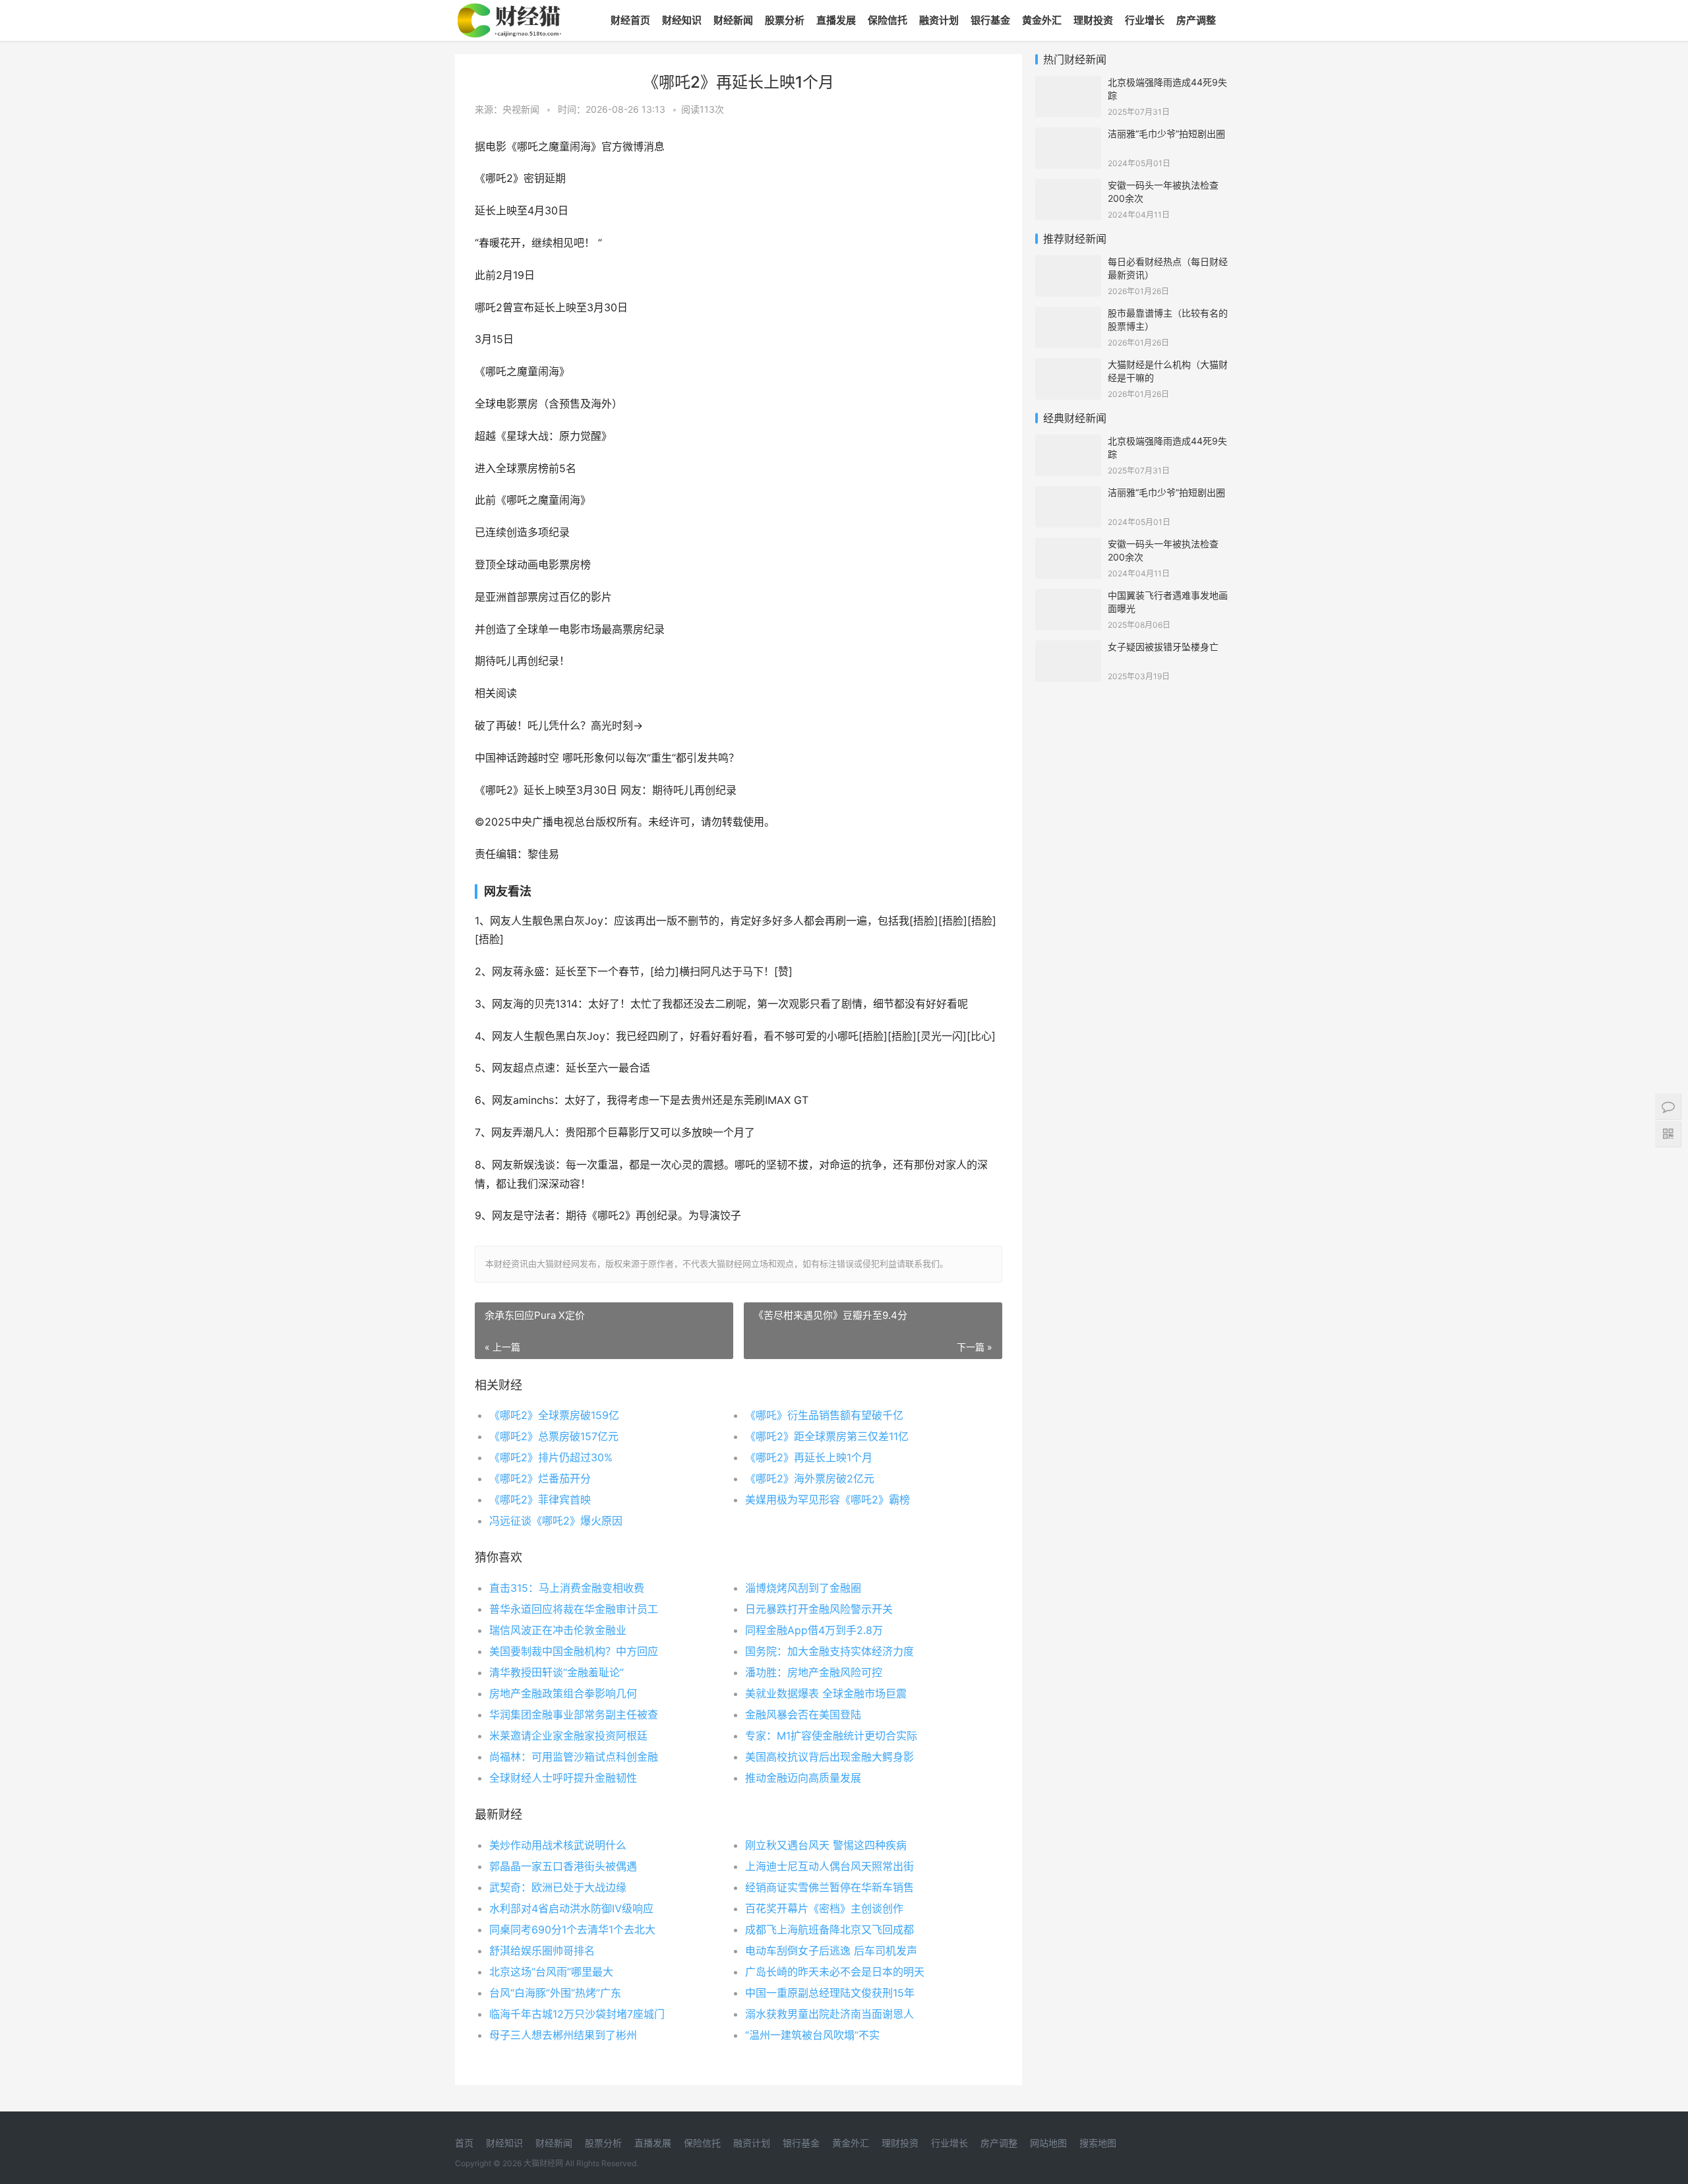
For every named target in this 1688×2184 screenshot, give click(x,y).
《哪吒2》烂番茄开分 (540, 1478)
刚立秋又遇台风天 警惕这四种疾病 (826, 1845)
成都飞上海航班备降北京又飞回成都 (829, 1929)
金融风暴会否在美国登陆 (803, 1714)
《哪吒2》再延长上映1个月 (809, 1457)
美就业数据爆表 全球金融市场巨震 (826, 1693)
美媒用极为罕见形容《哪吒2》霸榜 (828, 1500)
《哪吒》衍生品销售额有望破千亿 (824, 1415)
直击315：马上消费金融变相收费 (567, 1588)
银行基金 (990, 20)
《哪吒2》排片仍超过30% (551, 1457)
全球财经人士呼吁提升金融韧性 (563, 1778)
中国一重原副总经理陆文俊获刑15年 (830, 1993)
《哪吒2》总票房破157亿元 (554, 1436)
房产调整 (1196, 20)
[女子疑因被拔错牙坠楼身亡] (1068, 649)
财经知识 (682, 20)
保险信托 (888, 20)
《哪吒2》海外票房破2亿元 (810, 1478)
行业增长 (1145, 20)
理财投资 (1093, 20)
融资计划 (939, 20)
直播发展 (836, 20)
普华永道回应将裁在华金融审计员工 (574, 1609)
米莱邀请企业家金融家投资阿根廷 (568, 1736)
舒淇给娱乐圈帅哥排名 (542, 1951)
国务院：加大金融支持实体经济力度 (829, 1651)
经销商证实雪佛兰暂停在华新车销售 (829, 1887)
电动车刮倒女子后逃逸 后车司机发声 (831, 1951)
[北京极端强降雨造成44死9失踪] (1068, 84)
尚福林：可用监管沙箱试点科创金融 (574, 1757)
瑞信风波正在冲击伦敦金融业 (558, 1630)
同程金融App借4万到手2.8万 (814, 1630)
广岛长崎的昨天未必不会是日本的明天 (835, 1972)
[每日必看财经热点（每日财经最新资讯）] (1068, 263)
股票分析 (785, 20)
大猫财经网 (543, 2163)
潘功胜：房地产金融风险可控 (814, 1672)
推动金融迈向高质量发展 (803, 1778)
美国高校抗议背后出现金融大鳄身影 (829, 1757)
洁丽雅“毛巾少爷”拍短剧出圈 (1166, 134)
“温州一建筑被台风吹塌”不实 (812, 2035)
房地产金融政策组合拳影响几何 (563, 1693)
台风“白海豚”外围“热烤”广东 (555, 1993)
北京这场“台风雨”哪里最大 (551, 1972)
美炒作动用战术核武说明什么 (558, 1845)
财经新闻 (733, 20)
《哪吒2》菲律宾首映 (540, 1500)
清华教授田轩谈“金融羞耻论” (557, 1672)
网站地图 (1048, 2143)
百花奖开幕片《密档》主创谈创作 (824, 1908)
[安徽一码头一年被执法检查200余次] (1068, 187)
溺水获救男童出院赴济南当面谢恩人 (829, 2014)
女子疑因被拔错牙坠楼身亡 (1163, 647)
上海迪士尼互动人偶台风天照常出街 (829, 1866)
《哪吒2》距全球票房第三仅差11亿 (827, 1436)
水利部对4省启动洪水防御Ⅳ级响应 (571, 1908)
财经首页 (630, 20)
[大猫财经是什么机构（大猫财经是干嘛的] (1068, 366)
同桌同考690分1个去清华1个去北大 (572, 1929)
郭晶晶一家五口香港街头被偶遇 (563, 1866)
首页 (464, 2143)
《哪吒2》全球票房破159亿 (554, 1415)
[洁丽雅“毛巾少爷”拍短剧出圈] (1068, 136)
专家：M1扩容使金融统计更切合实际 (831, 1736)
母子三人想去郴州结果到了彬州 (563, 2035)
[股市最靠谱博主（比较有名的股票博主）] (1068, 315)
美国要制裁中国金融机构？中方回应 (574, 1651)
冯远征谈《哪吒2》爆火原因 (556, 1521)
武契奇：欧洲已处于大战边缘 (558, 1887)
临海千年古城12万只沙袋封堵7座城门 (577, 2014)
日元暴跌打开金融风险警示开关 (819, 1609)
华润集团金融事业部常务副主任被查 (574, 1714)
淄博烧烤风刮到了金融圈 (803, 1588)
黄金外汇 (1042, 20)
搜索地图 (1098, 2143)
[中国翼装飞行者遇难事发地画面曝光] (1068, 597)
